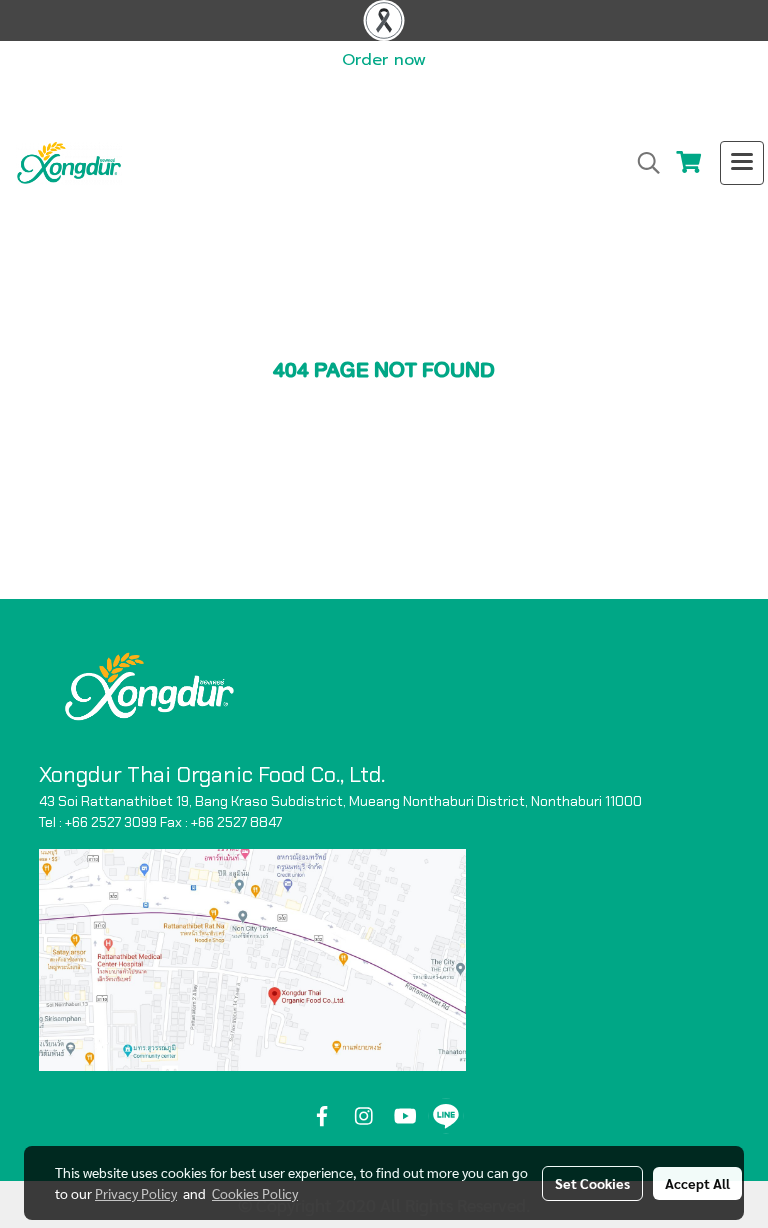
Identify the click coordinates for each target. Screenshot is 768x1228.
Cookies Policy (255, 1193)
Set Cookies (592, 1183)
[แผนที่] (252, 959)
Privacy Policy (136, 1193)
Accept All (697, 1183)
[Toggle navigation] (742, 163)
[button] (642, 163)
